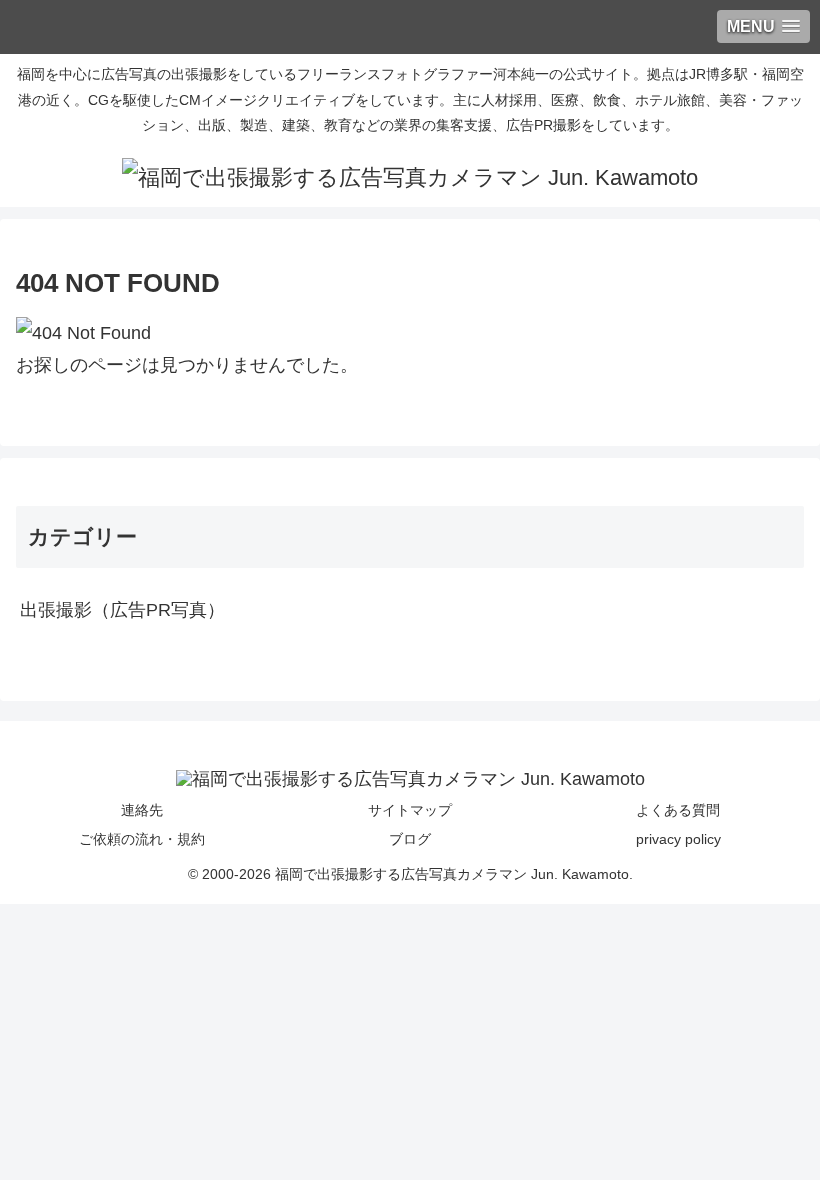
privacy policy (678, 839)
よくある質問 (678, 810)
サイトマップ (410, 810)
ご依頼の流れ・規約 (142, 839)
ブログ (410, 839)
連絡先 (142, 810)
